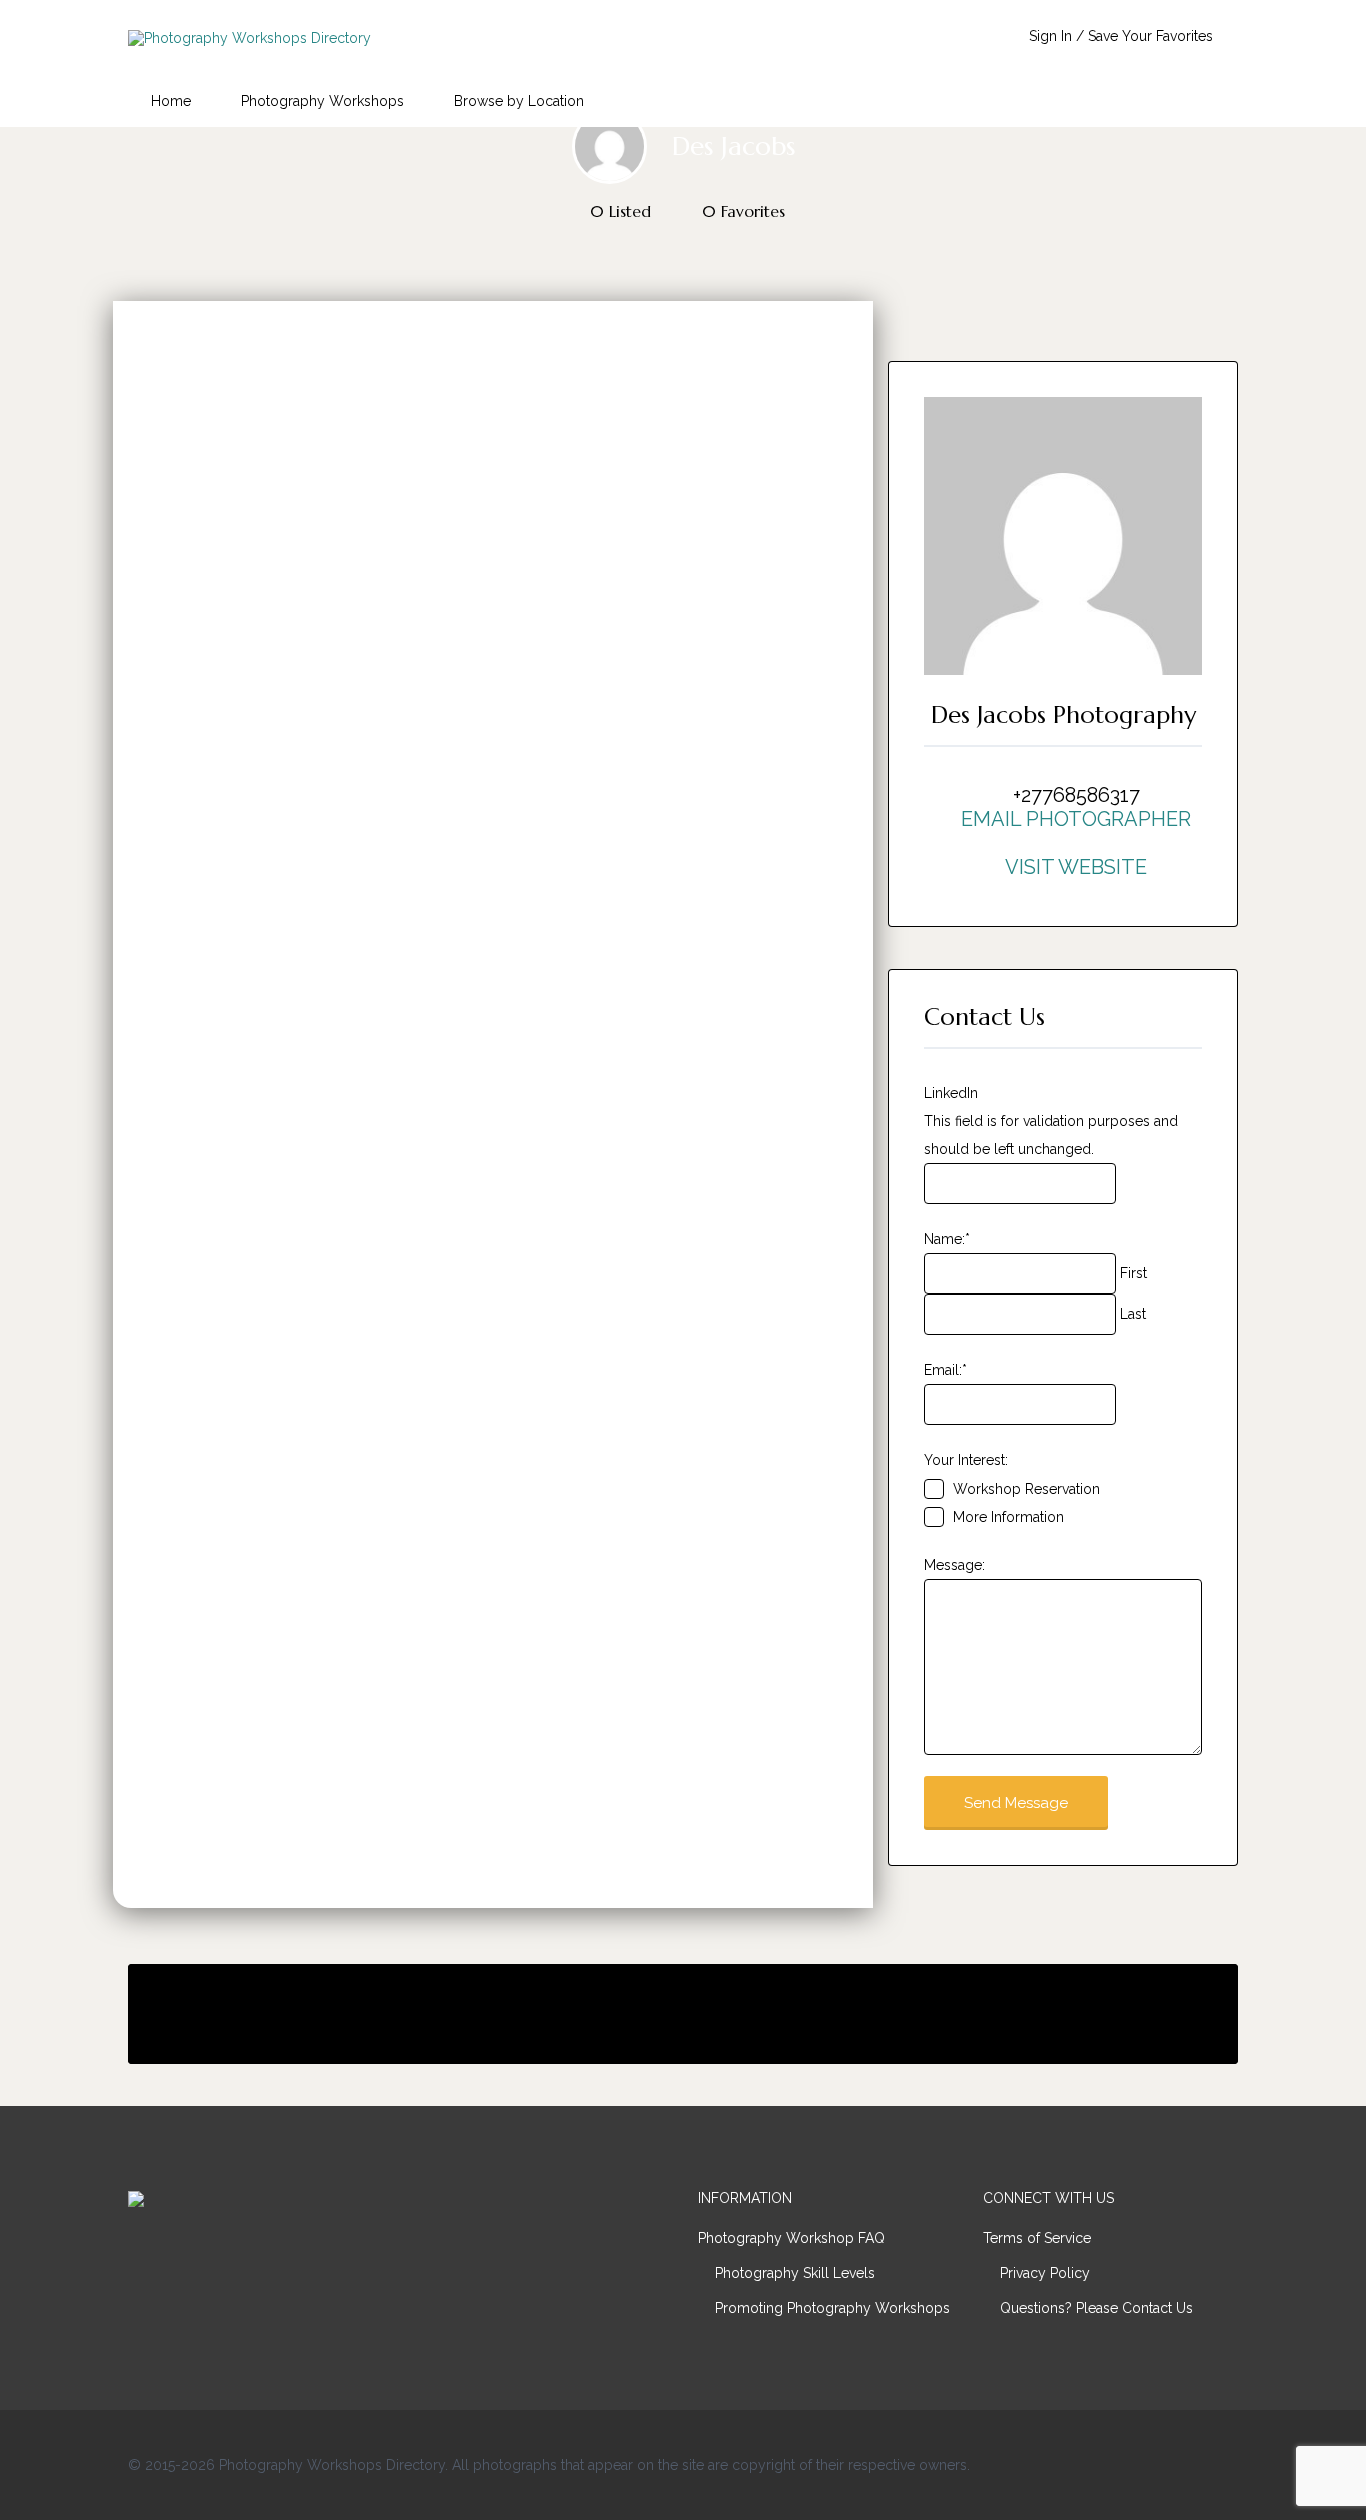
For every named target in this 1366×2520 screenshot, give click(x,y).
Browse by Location (519, 101)
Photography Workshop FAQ (791, 2238)
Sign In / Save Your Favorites (1121, 36)
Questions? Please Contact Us (1096, 2308)
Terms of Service (1037, 2238)
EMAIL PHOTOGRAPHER (1076, 819)
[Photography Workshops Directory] (249, 38)
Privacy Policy (1045, 2273)
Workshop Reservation (1026, 1489)
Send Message (1016, 1803)
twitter (1162, 2464)
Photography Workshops (322, 101)
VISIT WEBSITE (1076, 867)
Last (1133, 1314)
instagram (1195, 2464)
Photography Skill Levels (795, 2273)
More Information (1008, 1517)
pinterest (1228, 2464)
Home (171, 101)
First (1133, 1273)
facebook (1129, 2464)
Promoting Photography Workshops (832, 2308)
